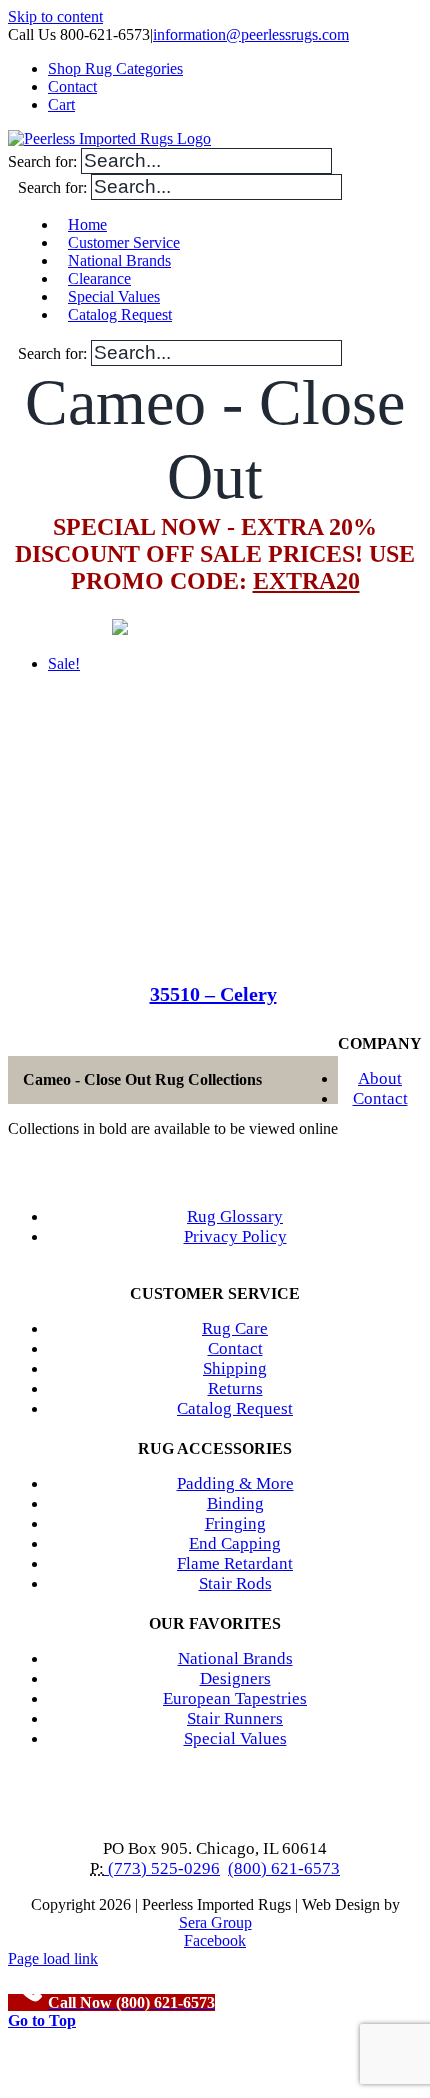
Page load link (53, 1958)
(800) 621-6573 (284, 1868)
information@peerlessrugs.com (251, 34)
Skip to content (55, 16)
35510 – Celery (213, 994)
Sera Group (215, 1922)
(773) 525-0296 (162, 1868)
